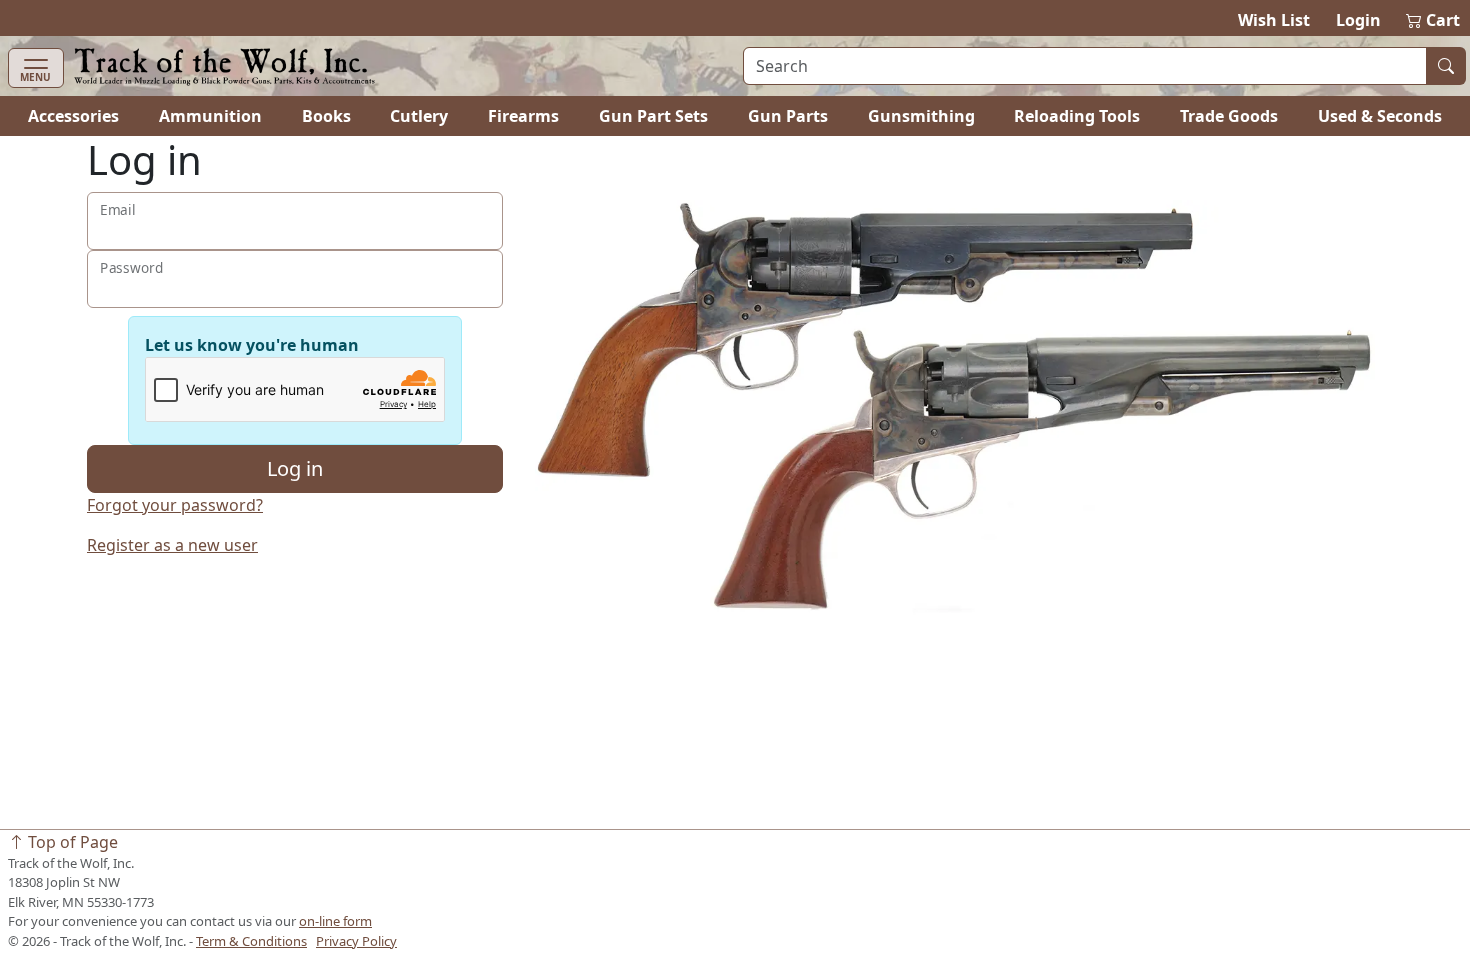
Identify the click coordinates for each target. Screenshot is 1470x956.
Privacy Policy (356, 941)
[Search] (1446, 66)
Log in (295, 468)
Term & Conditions (251, 941)
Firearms (523, 116)
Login (1358, 20)
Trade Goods (1229, 116)
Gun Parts (788, 116)
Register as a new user (172, 545)
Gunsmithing (921, 116)
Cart (1434, 20)
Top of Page (71, 842)
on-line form (335, 921)
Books (326, 116)
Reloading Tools (1077, 116)
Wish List (1274, 20)
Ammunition (210, 116)
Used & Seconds (1380, 116)
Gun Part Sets (653, 116)
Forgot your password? (175, 505)
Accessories (73, 116)
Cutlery (419, 116)
